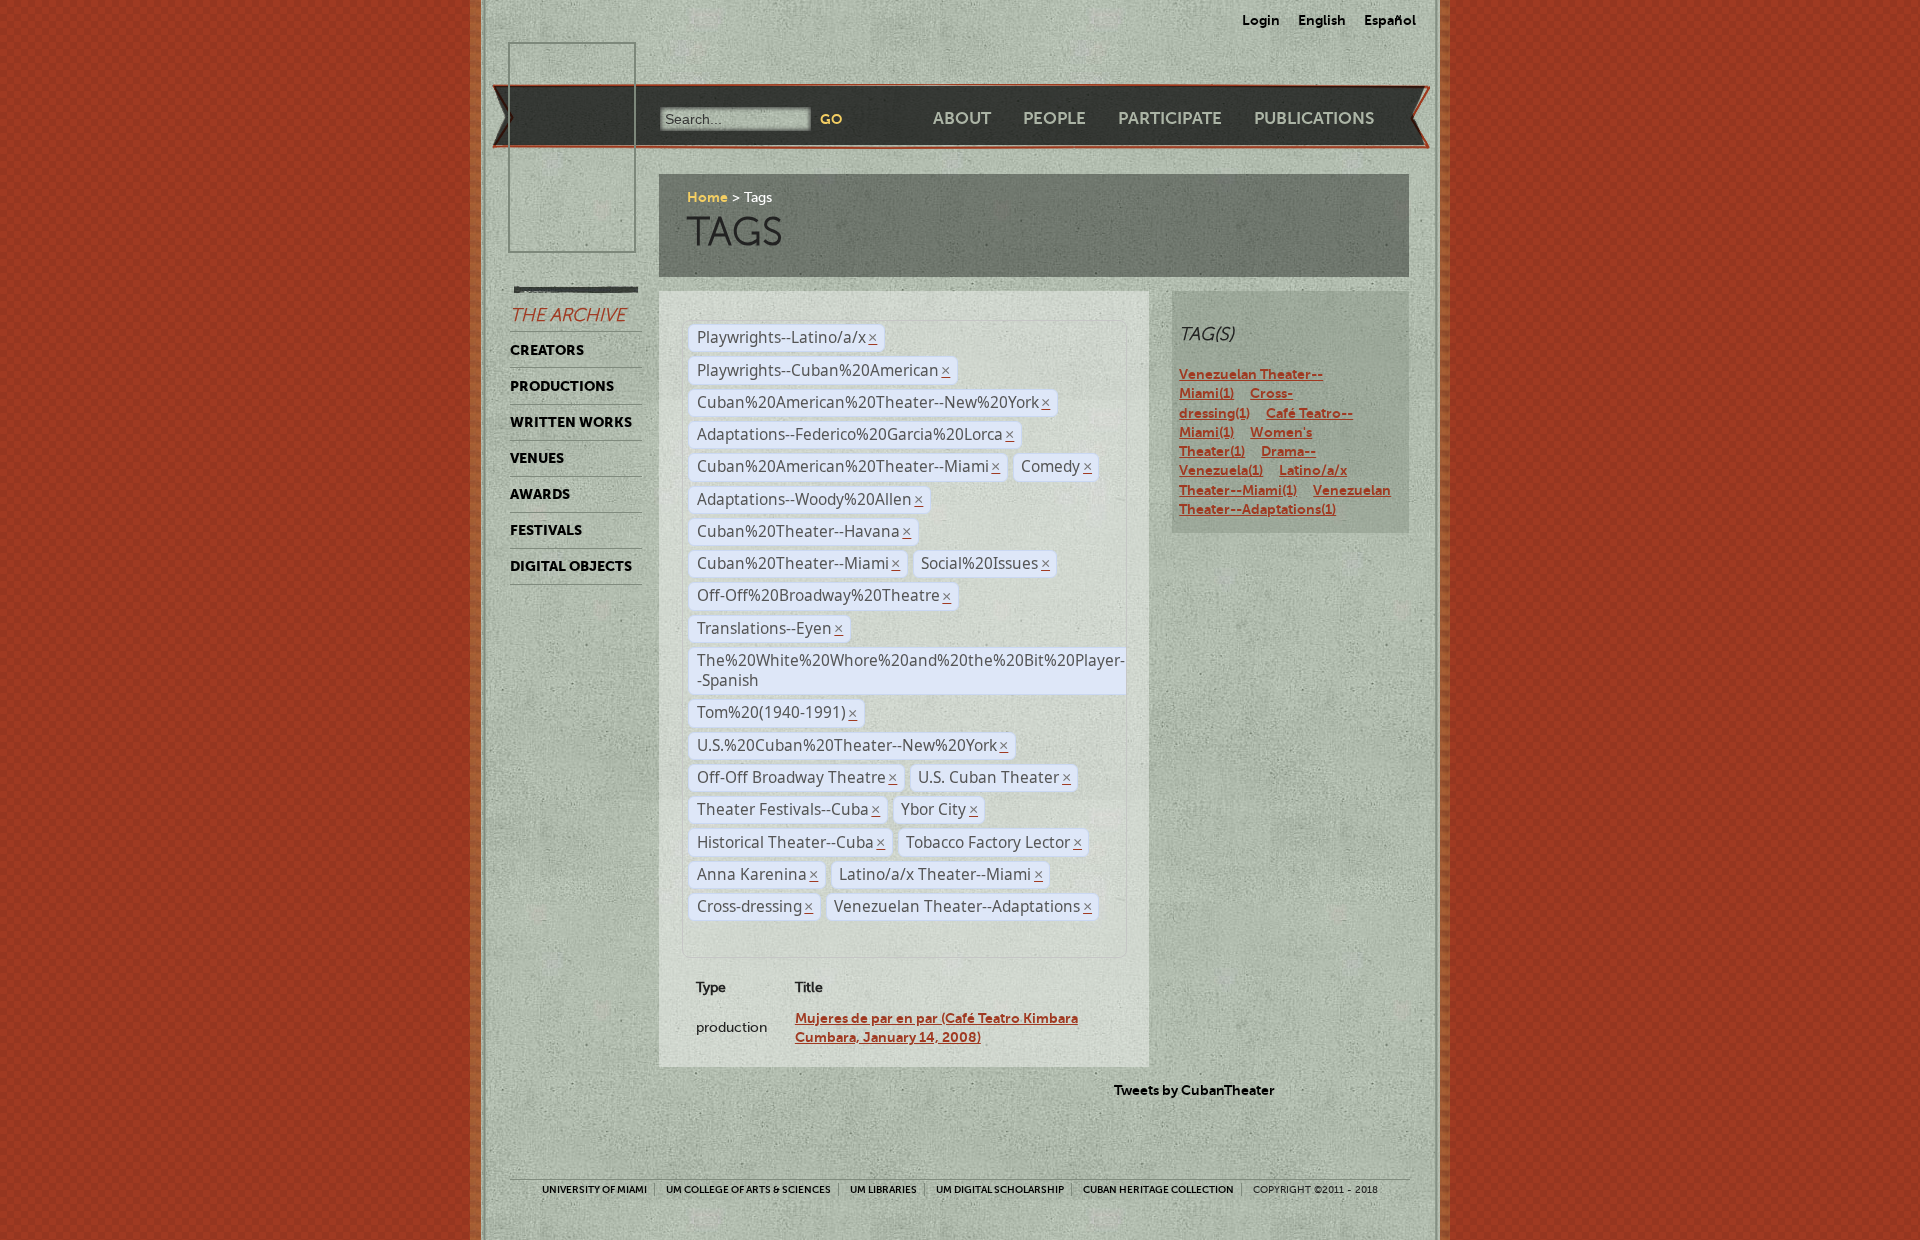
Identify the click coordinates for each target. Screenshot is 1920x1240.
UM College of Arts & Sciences (748, 1189)
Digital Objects (571, 566)
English (1322, 20)
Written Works (571, 422)
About (962, 118)
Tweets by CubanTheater (1194, 1090)
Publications (1314, 118)
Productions (562, 386)
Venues (537, 458)
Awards (540, 494)
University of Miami (594, 1189)
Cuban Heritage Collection (1158, 1189)
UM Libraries (883, 1189)
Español (1390, 20)
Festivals (546, 530)
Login (1261, 20)
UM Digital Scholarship (1000, 1189)
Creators (547, 350)
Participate (1170, 118)
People (1054, 118)
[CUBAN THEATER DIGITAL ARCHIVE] (554, 66)
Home (707, 197)
